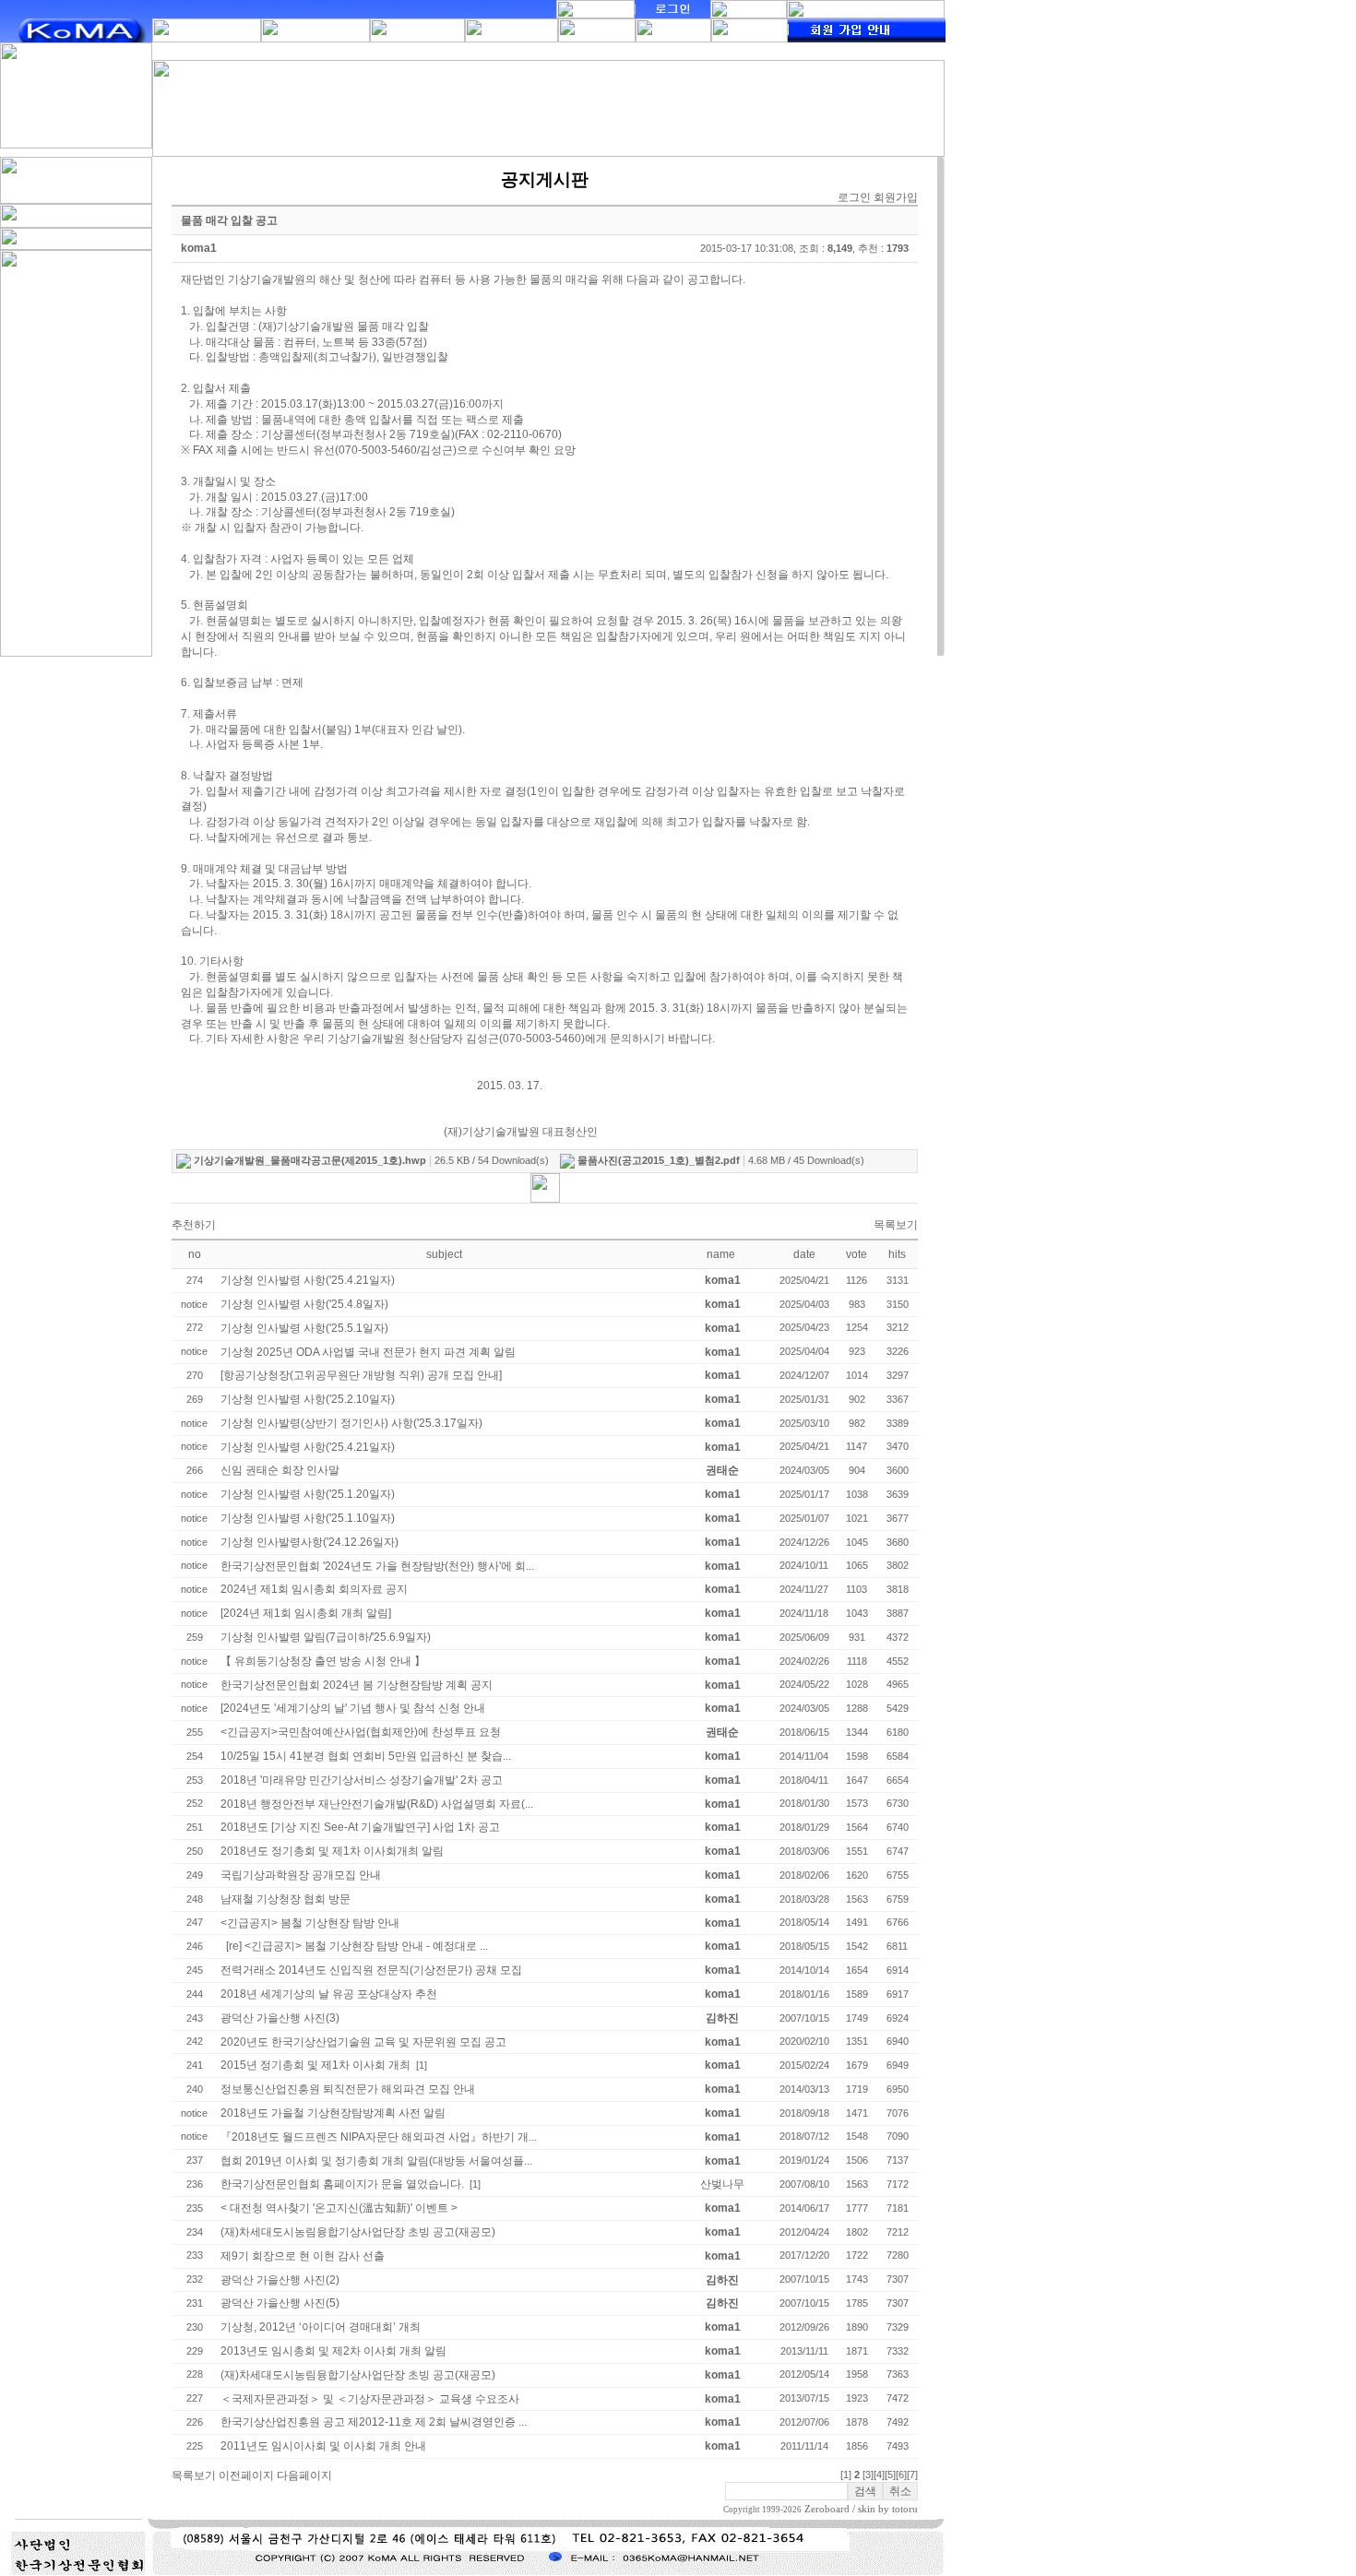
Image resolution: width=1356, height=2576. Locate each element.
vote (856, 1254)
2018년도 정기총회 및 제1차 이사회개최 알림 (332, 1851)
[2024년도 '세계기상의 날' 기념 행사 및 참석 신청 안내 (353, 1708)
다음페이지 (304, 2475)
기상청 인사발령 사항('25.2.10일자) (308, 1399)
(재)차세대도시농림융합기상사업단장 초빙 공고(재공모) (358, 2232)
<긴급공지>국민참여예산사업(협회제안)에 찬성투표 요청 (361, 1732)
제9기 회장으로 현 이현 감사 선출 (303, 2256)
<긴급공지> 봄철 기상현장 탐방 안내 (310, 1923)
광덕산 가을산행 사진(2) (280, 2280)
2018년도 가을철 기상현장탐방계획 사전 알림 (333, 2113)
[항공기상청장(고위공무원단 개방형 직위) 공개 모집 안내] (361, 1375)
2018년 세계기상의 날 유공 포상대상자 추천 (329, 1994)
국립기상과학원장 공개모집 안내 (301, 1875)
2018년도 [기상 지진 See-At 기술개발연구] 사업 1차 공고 (360, 1827)
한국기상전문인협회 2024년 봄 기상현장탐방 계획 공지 (357, 1685)
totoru (905, 2509)
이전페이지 (246, 2475)
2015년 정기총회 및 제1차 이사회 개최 (315, 2065)
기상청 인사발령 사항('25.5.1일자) (304, 1328)
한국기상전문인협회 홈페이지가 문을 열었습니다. (342, 2184)
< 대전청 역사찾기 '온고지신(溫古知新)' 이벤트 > (339, 2208)
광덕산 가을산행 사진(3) (280, 2018)
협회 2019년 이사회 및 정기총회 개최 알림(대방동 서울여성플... (376, 2161)
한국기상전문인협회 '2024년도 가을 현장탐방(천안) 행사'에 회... (377, 1566)
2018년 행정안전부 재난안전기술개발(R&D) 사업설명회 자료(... (377, 1804)
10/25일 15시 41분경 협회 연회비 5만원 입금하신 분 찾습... (366, 1756)
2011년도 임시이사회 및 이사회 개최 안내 (323, 2446)
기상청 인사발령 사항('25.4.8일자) (304, 1304)
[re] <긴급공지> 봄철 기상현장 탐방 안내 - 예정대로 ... (357, 1946)
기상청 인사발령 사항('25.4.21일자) (308, 1280)
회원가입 (896, 197)
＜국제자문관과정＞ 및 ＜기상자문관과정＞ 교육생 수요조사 (370, 2399)
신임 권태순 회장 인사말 (280, 1470)
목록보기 (896, 1225)
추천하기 (194, 1225)
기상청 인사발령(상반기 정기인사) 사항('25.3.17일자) (351, 1423)
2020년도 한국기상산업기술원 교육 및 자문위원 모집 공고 (363, 2042)
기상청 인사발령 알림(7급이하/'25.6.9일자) (326, 1637)
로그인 (854, 197)
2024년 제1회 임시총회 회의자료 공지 (314, 1589)
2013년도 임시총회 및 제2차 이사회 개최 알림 (333, 2351)
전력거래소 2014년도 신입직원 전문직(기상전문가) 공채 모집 (371, 1970)
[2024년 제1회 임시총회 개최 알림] (306, 1613)
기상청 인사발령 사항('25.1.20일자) (308, 1494)
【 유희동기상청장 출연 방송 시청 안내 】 (323, 1661)
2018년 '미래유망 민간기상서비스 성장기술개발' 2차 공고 (362, 1780)
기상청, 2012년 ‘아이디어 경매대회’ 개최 (321, 2327)
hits (897, 1254)
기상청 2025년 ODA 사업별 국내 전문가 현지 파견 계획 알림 (368, 1352)
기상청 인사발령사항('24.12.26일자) (309, 1542)
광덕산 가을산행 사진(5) (280, 2303)
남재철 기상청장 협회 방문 (285, 1899)
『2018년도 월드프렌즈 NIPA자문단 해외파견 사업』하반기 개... (379, 2137)
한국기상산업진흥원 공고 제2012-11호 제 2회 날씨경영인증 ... (374, 2422)
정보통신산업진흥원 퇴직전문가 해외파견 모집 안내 (348, 2089)
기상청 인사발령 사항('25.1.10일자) (308, 1518)
